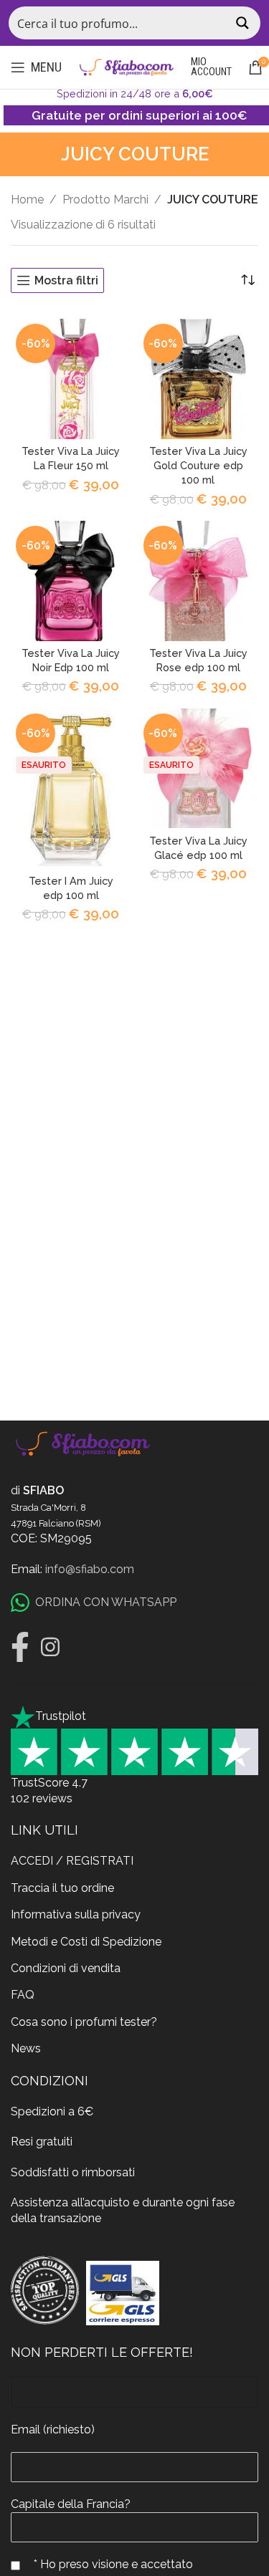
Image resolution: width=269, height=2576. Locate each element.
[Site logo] (126, 66)
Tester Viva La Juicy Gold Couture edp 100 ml (198, 465)
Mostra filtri (66, 280)
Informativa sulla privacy (76, 1914)
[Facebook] (20, 1647)
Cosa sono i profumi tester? (84, 2022)
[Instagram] (50, 1647)
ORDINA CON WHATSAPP (106, 1602)
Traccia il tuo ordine (62, 1888)
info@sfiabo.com (90, 1569)
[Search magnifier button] (244, 23)
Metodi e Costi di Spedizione (86, 1942)
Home (27, 200)
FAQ (23, 1995)
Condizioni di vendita (66, 1968)
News (26, 2048)
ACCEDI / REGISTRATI (72, 1861)
